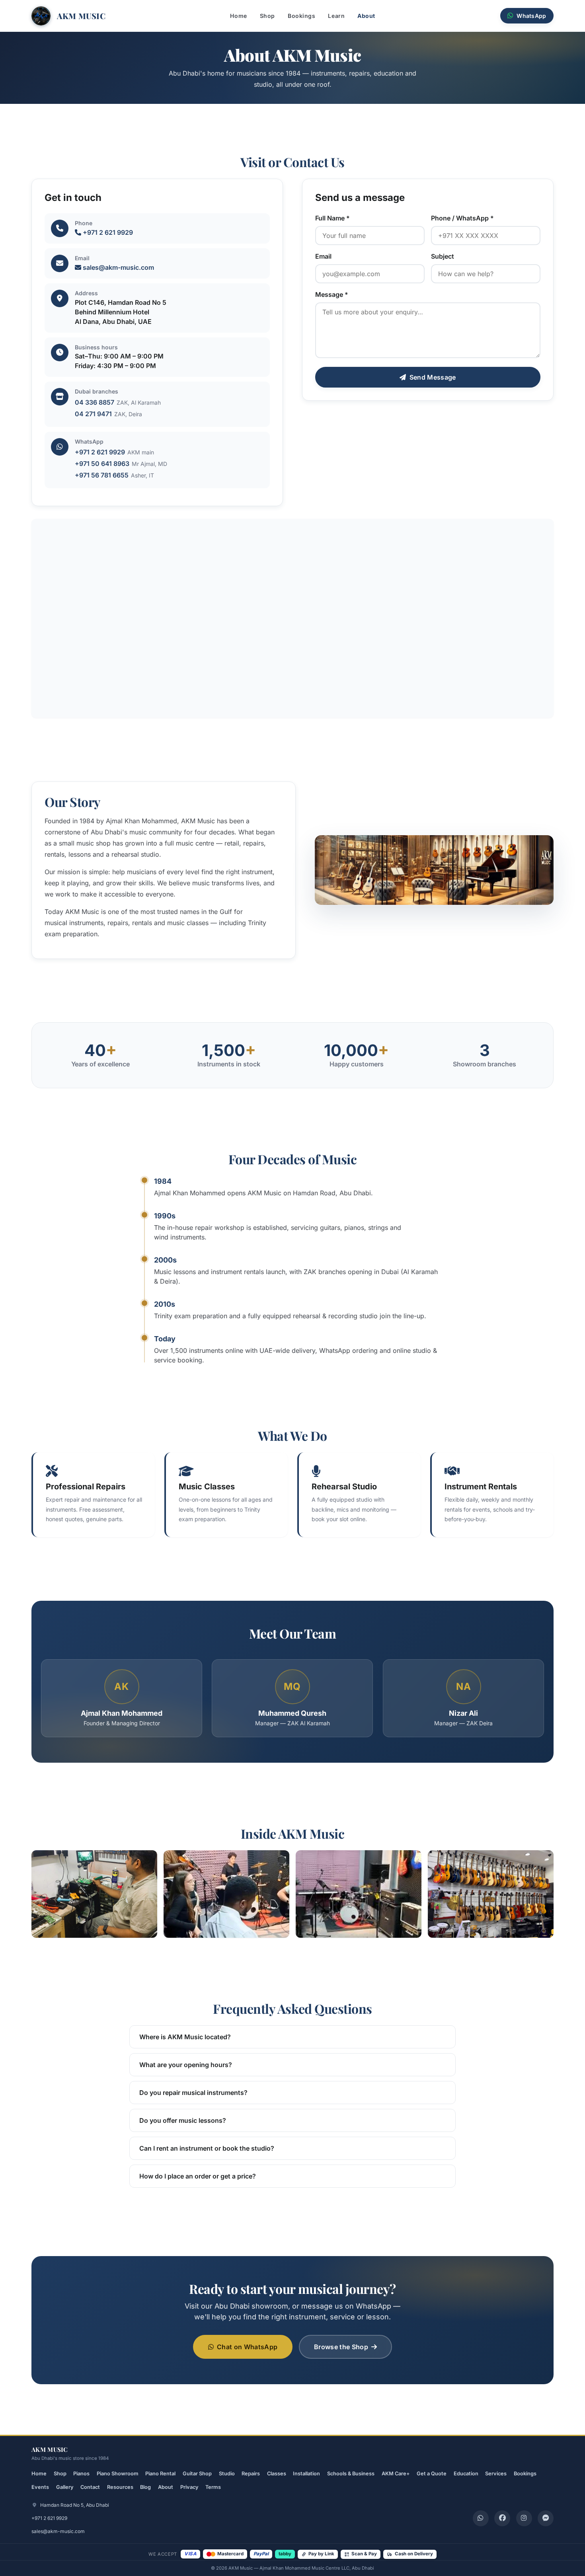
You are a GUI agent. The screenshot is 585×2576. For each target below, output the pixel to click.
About (366, 16)
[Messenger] (546, 2518)
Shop (267, 16)
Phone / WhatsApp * (462, 218)
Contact (90, 2487)
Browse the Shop (341, 2346)
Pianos (81, 2474)
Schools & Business (351, 2474)
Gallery (65, 2487)
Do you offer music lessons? (183, 2120)
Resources (120, 2487)
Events (40, 2487)
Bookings (301, 16)
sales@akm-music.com (118, 267)
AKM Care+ (396, 2474)
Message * (332, 294)
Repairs (251, 2474)
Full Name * (332, 218)
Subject (443, 256)
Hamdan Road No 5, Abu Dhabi (74, 2505)
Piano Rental (160, 2474)
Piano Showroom (118, 2474)
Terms (213, 2487)
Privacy (189, 2487)
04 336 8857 (95, 402)
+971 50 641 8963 (102, 464)
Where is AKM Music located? (185, 2037)
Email (323, 256)
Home (238, 16)
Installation (306, 2474)
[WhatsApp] (481, 2518)
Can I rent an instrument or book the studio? (207, 2148)
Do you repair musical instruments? (193, 2093)
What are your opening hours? (186, 2065)
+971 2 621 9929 (107, 232)
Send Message (433, 377)
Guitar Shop (197, 2474)
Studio (227, 2474)
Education (466, 2474)
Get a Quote (432, 2474)
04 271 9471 (93, 413)
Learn (336, 16)
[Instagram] (524, 2518)
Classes (277, 2474)
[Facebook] (502, 2518)
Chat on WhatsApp (247, 2346)
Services (496, 2474)
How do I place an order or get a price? (198, 2176)
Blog (145, 2487)
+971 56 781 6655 (102, 475)
